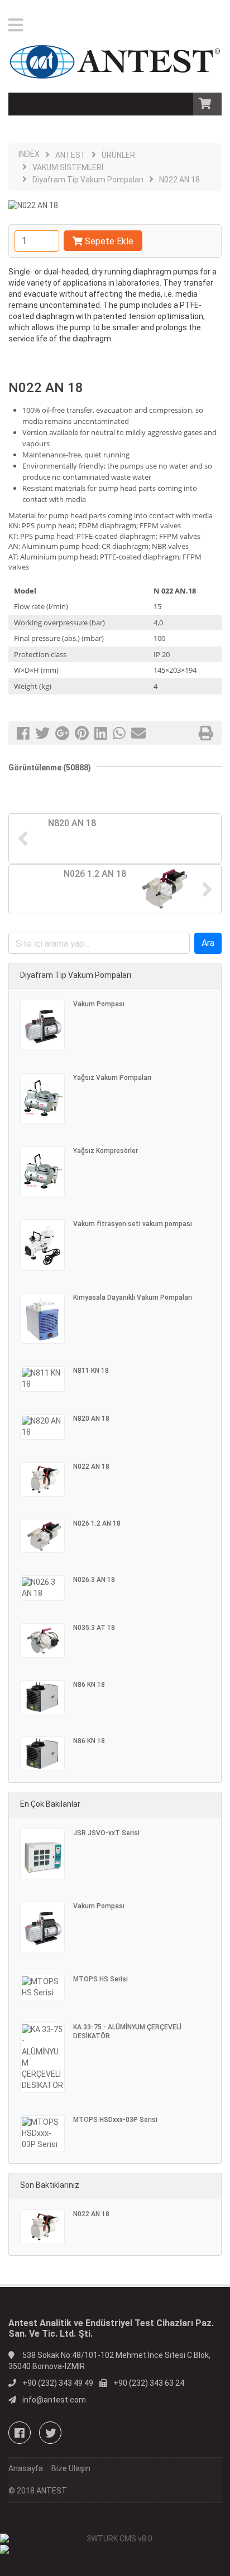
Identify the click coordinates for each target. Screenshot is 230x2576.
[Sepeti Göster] (207, 105)
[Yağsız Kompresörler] (42, 1172)
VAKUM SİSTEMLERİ (68, 167)
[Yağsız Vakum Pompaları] (42, 1099)
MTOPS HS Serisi (100, 1979)
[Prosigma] (115, 2549)
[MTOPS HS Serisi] (42, 1988)
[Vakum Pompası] (42, 1025)
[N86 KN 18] (42, 1697)
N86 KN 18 (89, 1685)
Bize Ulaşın (71, 2468)
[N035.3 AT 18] (42, 1641)
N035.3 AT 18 (94, 1628)
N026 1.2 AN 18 (97, 1523)
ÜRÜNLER (118, 155)
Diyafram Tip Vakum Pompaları (88, 180)
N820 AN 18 (91, 1419)
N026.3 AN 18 (94, 1580)
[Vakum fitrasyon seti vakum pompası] (42, 1245)
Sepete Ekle (109, 241)
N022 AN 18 (179, 180)
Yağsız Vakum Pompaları (112, 1078)
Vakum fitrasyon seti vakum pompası (133, 1224)
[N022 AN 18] (42, 1479)
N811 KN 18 (91, 1371)
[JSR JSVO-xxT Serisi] (42, 1854)
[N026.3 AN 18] (42, 1588)
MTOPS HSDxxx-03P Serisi (115, 2120)
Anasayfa (26, 2468)
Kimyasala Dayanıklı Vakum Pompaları (133, 1297)
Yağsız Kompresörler (106, 1151)
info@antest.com (54, 2400)
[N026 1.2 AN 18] (42, 1536)
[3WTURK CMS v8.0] (115, 2539)
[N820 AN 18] (42, 1427)
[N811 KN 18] (42, 1379)
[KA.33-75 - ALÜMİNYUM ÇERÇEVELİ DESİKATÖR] (42, 2058)
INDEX (29, 154)
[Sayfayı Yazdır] (206, 736)
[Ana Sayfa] (115, 59)
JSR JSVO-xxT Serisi (106, 1833)
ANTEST (71, 155)
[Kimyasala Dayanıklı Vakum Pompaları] (42, 1318)
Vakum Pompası (99, 1004)
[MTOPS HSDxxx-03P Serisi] (42, 2134)
